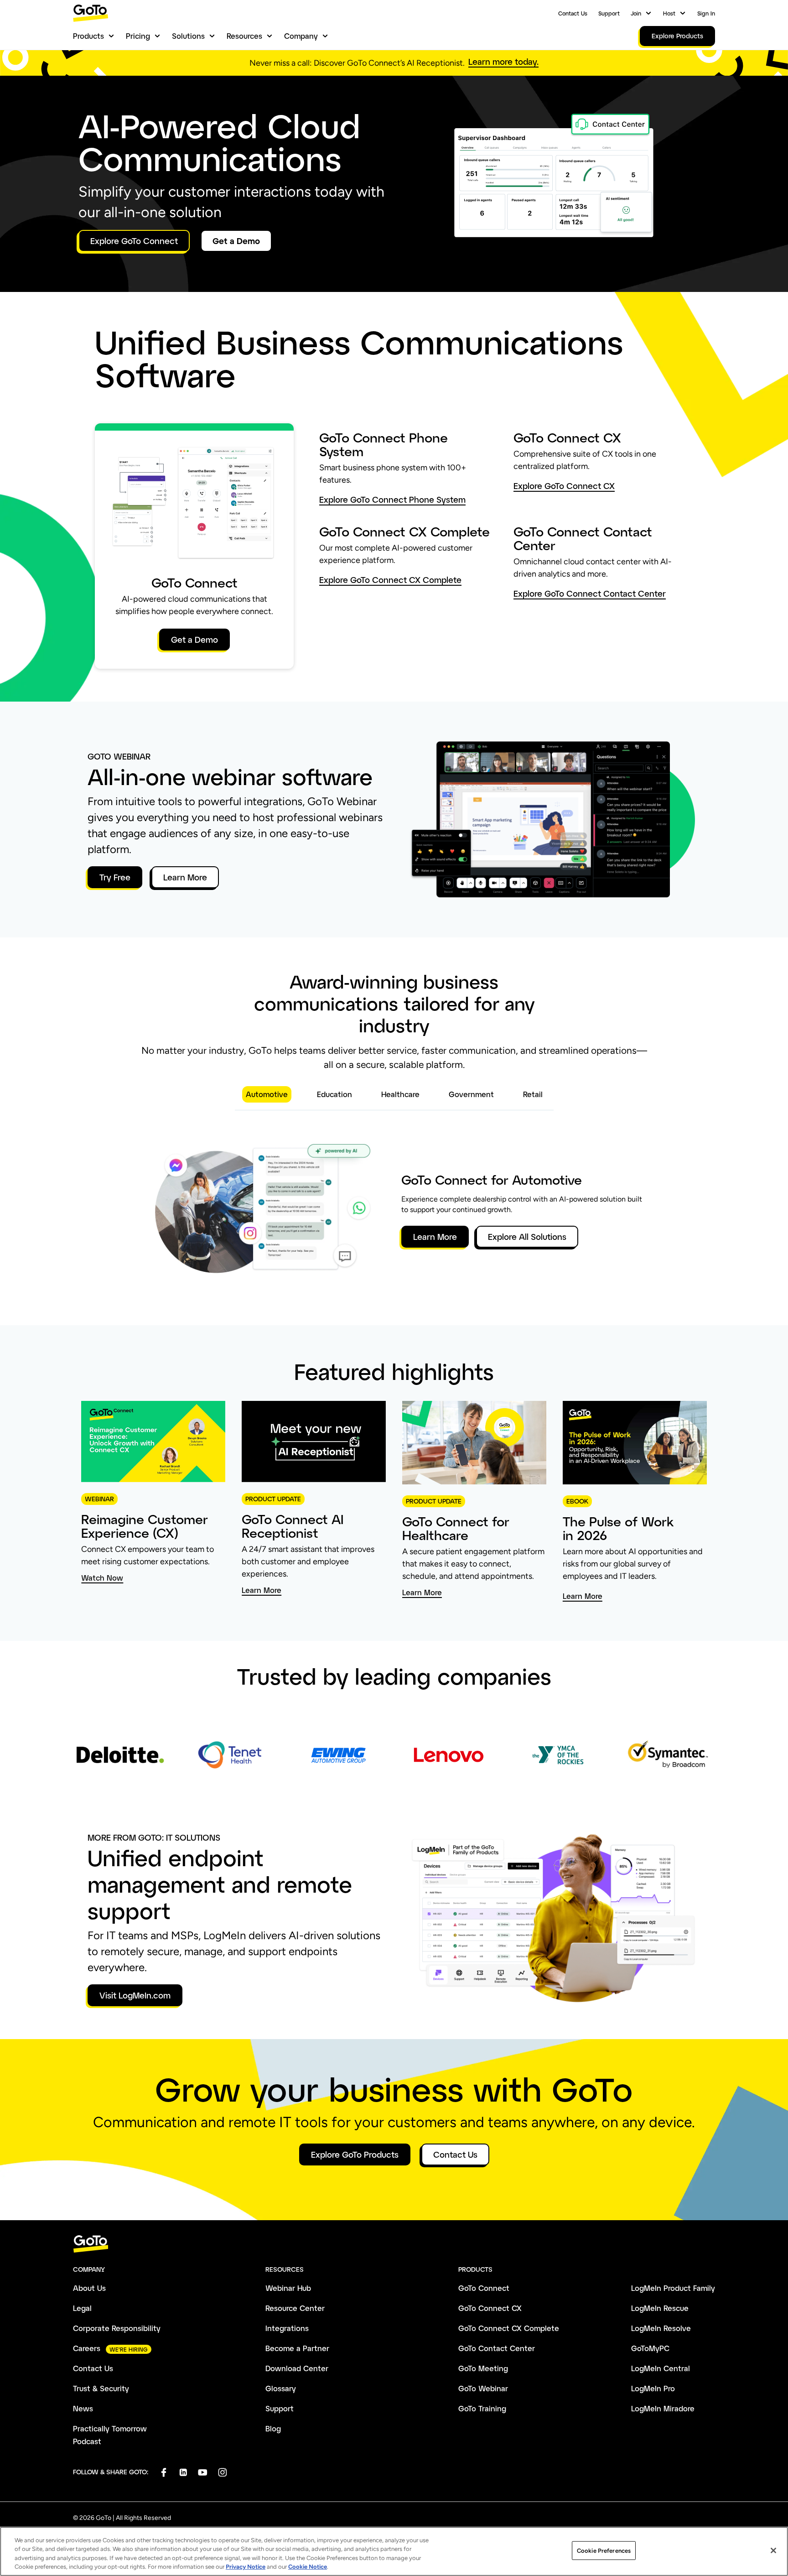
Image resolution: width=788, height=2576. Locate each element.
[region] (394, 2551)
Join (636, 13)
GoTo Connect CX (490, 2308)
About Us (89, 2288)
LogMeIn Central (661, 2368)
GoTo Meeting (483, 2368)
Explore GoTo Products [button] (355, 2154)
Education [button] (334, 1094)
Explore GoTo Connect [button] (134, 241)
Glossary (281, 2388)
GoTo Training (482, 2408)
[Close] (773, 2550)
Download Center (297, 2368)
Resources (244, 36)
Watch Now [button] (102, 1578)
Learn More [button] (185, 877)
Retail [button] (533, 1094)
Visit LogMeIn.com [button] (135, 1995)
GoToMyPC (650, 2348)
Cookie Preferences (604, 2551)
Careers (87, 2348)
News (83, 2408)
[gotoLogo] (91, 13)
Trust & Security (101, 2388)
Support (609, 13)
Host (669, 13)
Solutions (188, 36)
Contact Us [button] (455, 2154)
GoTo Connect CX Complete (509, 2328)
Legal (82, 2308)
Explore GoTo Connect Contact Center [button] (590, 594)
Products (88, 36)
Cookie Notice (308, 2567)
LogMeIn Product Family (673, 2288)
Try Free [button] (115, 877)
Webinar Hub (288, 2288)
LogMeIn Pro (653, 2388)
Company (301, 36)
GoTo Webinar (483, 2388)
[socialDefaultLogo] (163, 2472)
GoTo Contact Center (497, 2348)
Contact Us (573, 13)
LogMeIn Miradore (663, 2408)
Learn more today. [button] (503, 62)
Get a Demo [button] (236, 241)
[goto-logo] (394, 2244)
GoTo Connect (484, 2288)
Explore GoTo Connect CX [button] (564, 486)
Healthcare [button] (400, 1094)
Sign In (706, 13)
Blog (273, 2428)
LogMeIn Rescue (660, 2308)
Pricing (138, 36)
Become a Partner (297, 2348)
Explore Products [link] (677, 36)
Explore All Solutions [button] (527, 1237)
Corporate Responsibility (117, 2328)
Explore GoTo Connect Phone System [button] (392, 500)
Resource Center (295, 2308)
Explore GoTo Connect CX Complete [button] (390, 580)
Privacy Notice (246, 2567)
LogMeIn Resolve (661, 2328)
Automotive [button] (267, 1094)
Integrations (287, 2328)
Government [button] (471, 1094)
